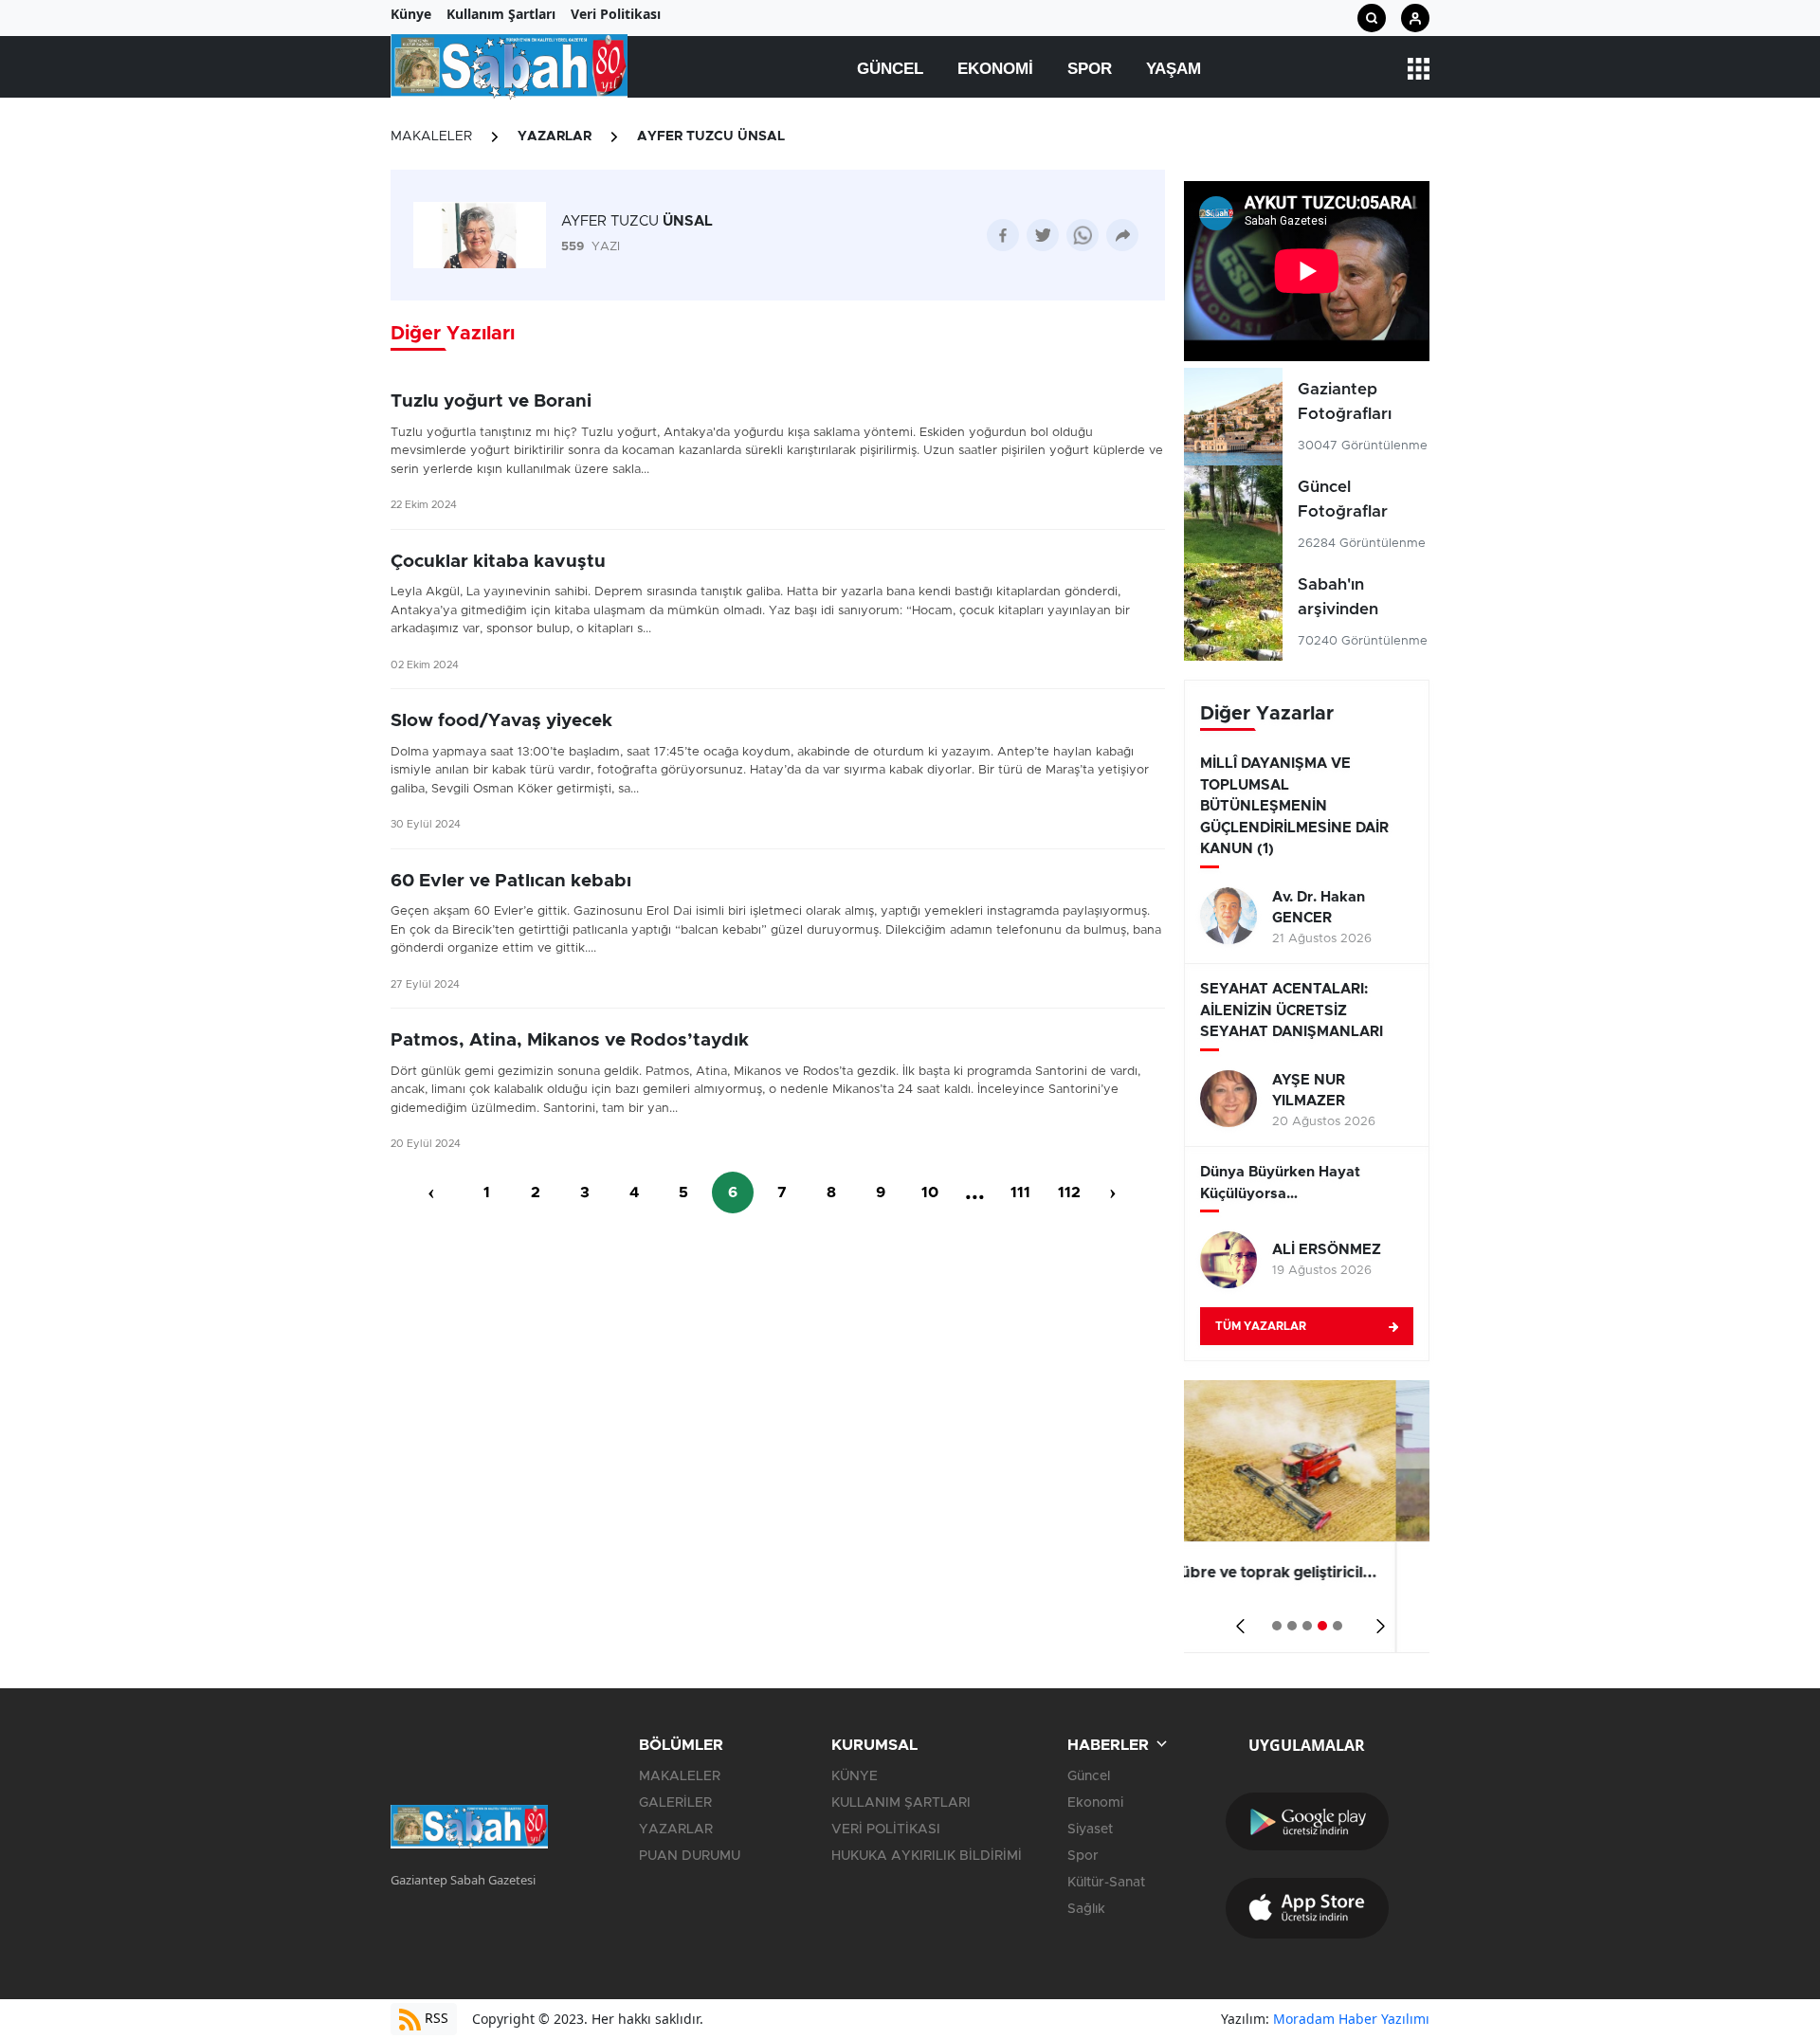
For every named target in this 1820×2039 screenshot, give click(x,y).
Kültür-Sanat (1106, 1883)
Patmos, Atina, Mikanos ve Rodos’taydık (570, 1040)
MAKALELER (431, 137)
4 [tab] (1322, 1626)
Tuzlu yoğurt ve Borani (491, 401)
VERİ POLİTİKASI (886, 1830)
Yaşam (1174, 69)
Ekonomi (995, 69)
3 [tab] (1307, 1626)
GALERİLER (675, 1803)
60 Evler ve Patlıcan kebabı (511, 881)
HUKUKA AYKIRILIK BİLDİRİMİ (927, 1856)
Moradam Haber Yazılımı (1351, 2019)
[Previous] (1237, 1620)
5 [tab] (1338, 1626)
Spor (1090, 69)
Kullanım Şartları (501, 14)
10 (930, 1192)
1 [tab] (1277, 1626)
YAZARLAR (555, 137)
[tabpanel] (1307, 1517)
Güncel (890, 69)
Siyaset (1090, 1830)
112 (1069, 1192)
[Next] (1377, 1620)
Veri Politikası (616, 14)
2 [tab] (1292, 1626)
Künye (411, 14)
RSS (435, 2018)
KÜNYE (855, 1776)
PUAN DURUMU (690, 1856)
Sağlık (1086, 1909)
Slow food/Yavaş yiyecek (501, 721)
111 (1020, 1192)
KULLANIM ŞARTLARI (901, 1803)
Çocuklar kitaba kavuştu (498, 562)
